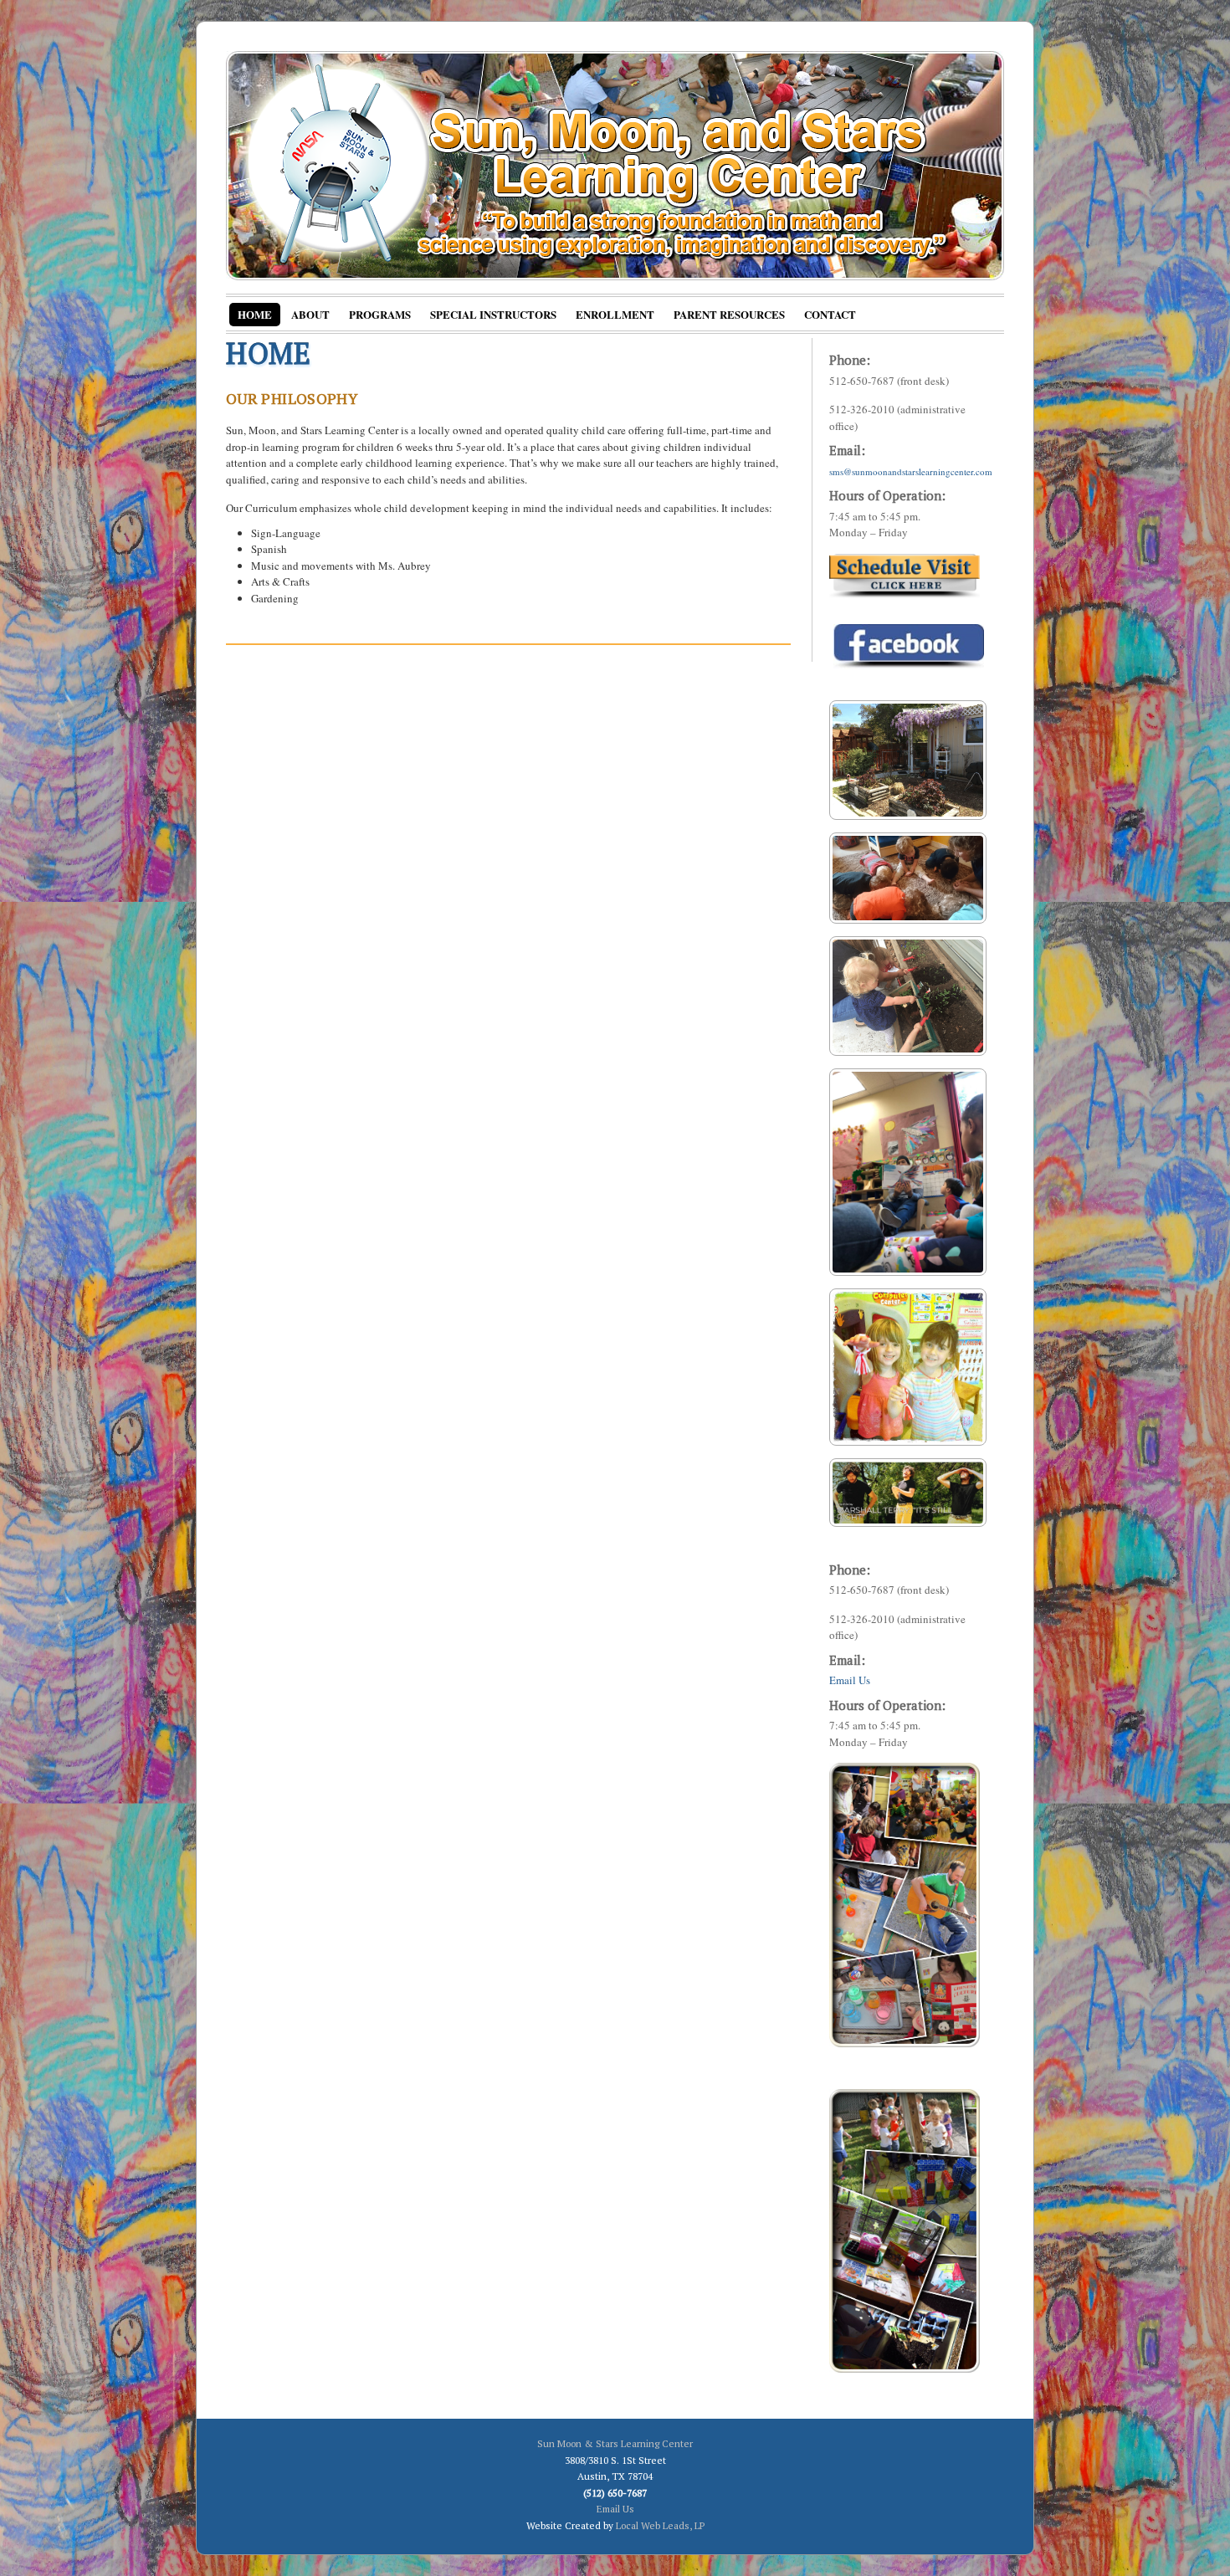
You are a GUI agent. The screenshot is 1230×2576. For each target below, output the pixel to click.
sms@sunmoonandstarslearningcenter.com (911, 471)
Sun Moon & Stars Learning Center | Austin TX (615, 166)
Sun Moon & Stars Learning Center (615, 2443)
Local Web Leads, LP (660, 2525)
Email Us (850, 1680)
